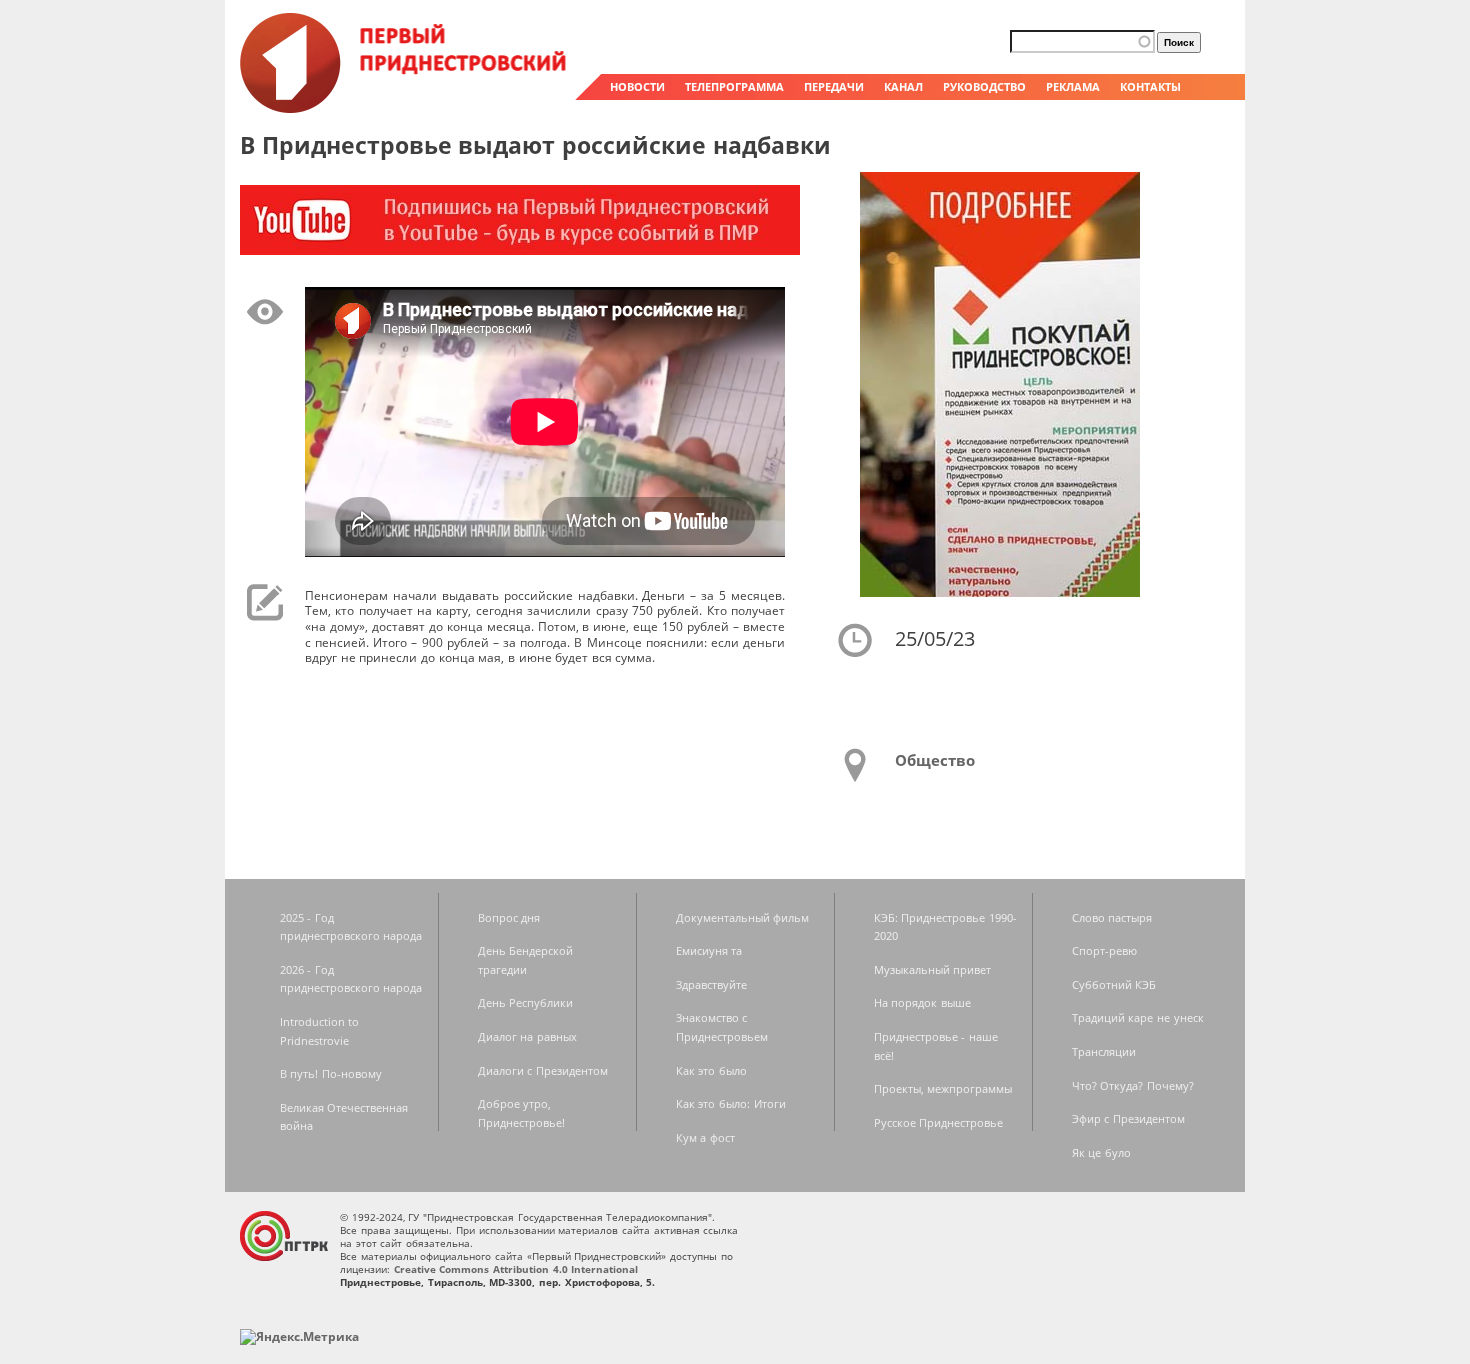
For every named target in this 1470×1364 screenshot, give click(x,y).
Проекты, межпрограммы (943, 1088)
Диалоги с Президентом (543, 1070)
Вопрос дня (509, 917)
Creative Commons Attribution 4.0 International (516, 1269)
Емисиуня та (709, 950)
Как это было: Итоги (731, 1103)
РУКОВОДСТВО (984, 86)
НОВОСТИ (637, 86)
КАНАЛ (903, 86)
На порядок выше (922, 1002)
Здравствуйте (711, 984)
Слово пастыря (1112, 917)
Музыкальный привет (933, 969)
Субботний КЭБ (1114, 984)
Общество (935, 760)
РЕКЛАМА (1073, 86)
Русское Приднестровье (939, 1122)
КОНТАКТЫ (1150, 86)
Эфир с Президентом (1128, 1118)
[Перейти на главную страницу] (405, 108)
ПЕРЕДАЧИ (834, 86)
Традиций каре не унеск (1138, 1017)
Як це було (1101, 1152)
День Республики (526, 1002)
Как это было (711, 1070)
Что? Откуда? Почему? (1133, 1085)
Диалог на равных (527, 1036)
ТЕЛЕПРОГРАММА (734, 86)
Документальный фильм (743, 917)
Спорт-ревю (1104, 950)
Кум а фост (705, 1137)
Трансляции (1104, 1051)
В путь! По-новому (331, 1073)
